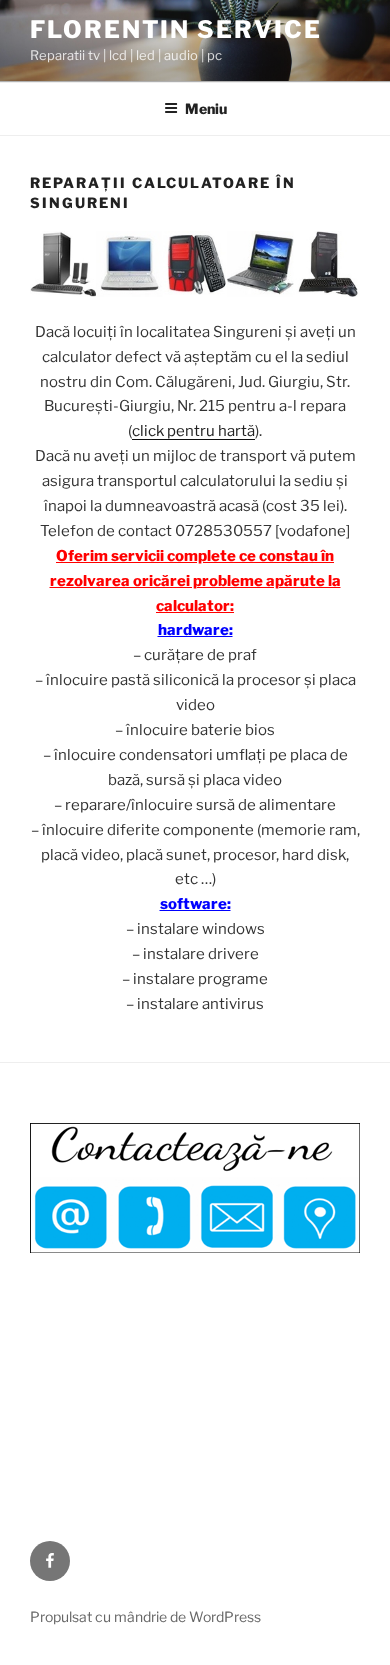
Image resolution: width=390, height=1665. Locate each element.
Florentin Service (176, 29)
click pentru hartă (193, 431)
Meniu (206, 108)
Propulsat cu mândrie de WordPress (145, 1616)
